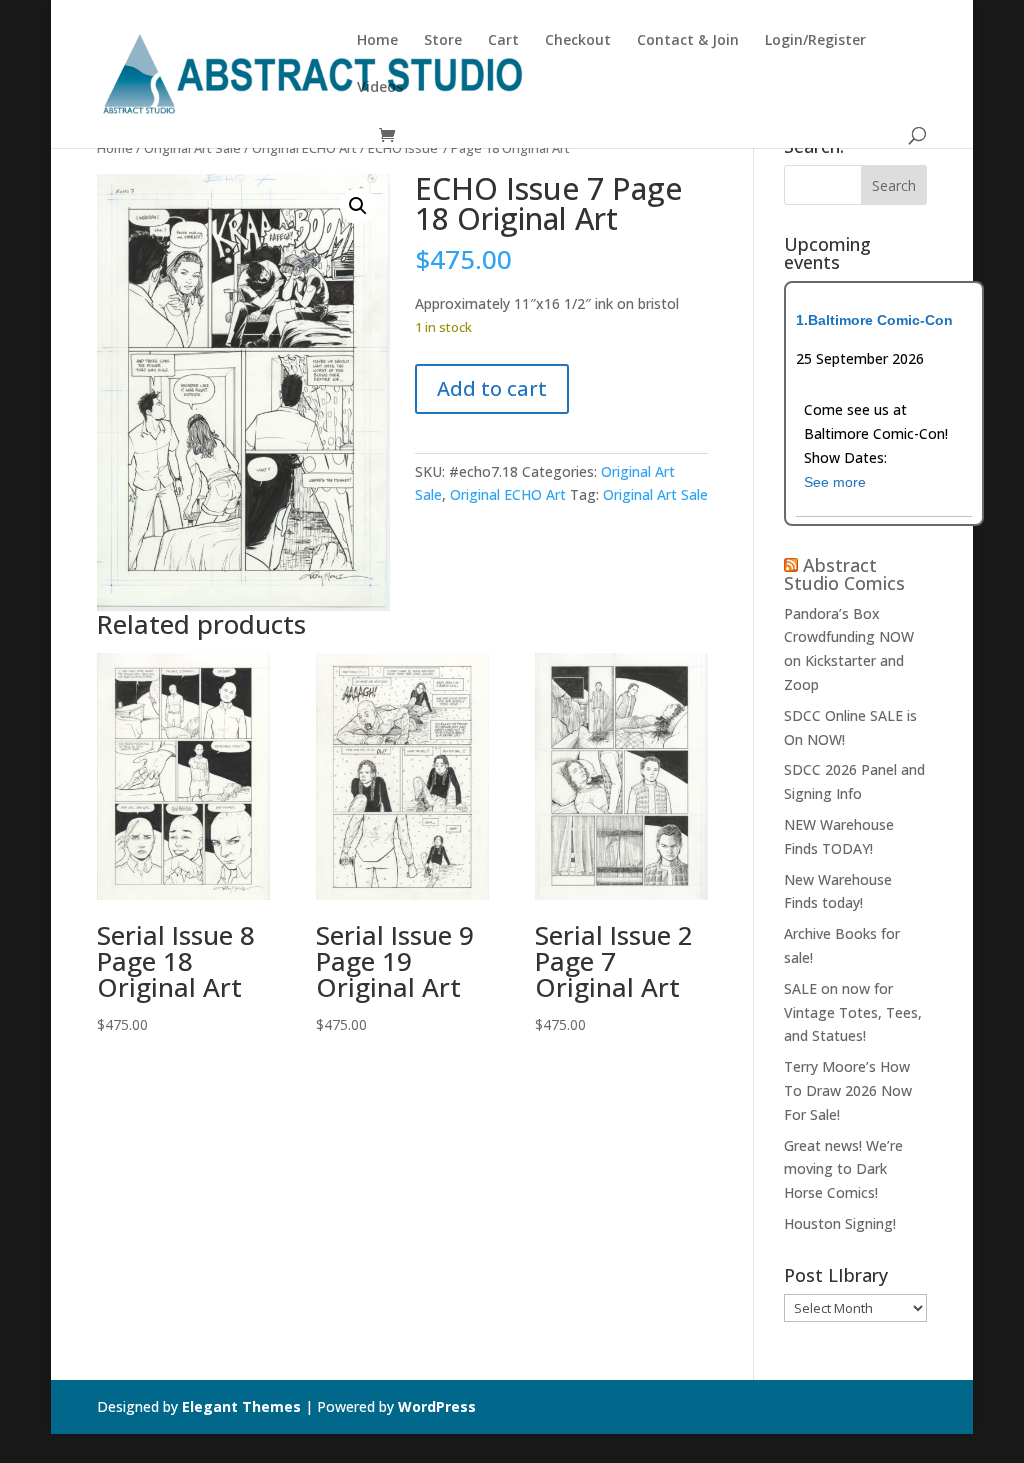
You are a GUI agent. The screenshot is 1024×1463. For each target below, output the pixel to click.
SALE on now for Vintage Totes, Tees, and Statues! (853, 1012)
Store (443, 41)
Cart (503, 41)
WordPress (437, 1406)
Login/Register (815, 41)
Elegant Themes (241, 1406)
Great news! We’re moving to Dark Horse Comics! (843, 1169)
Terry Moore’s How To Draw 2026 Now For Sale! (848, 1090)
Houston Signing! (840, 1223)
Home (377, 41)
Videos (380, 88)
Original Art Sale (192, 148)
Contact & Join (688, 41)
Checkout (578, 41)
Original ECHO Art (304, 148)
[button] (358, 206)
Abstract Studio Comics (844, 574)
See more (835, 482)
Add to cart (492, 388)
